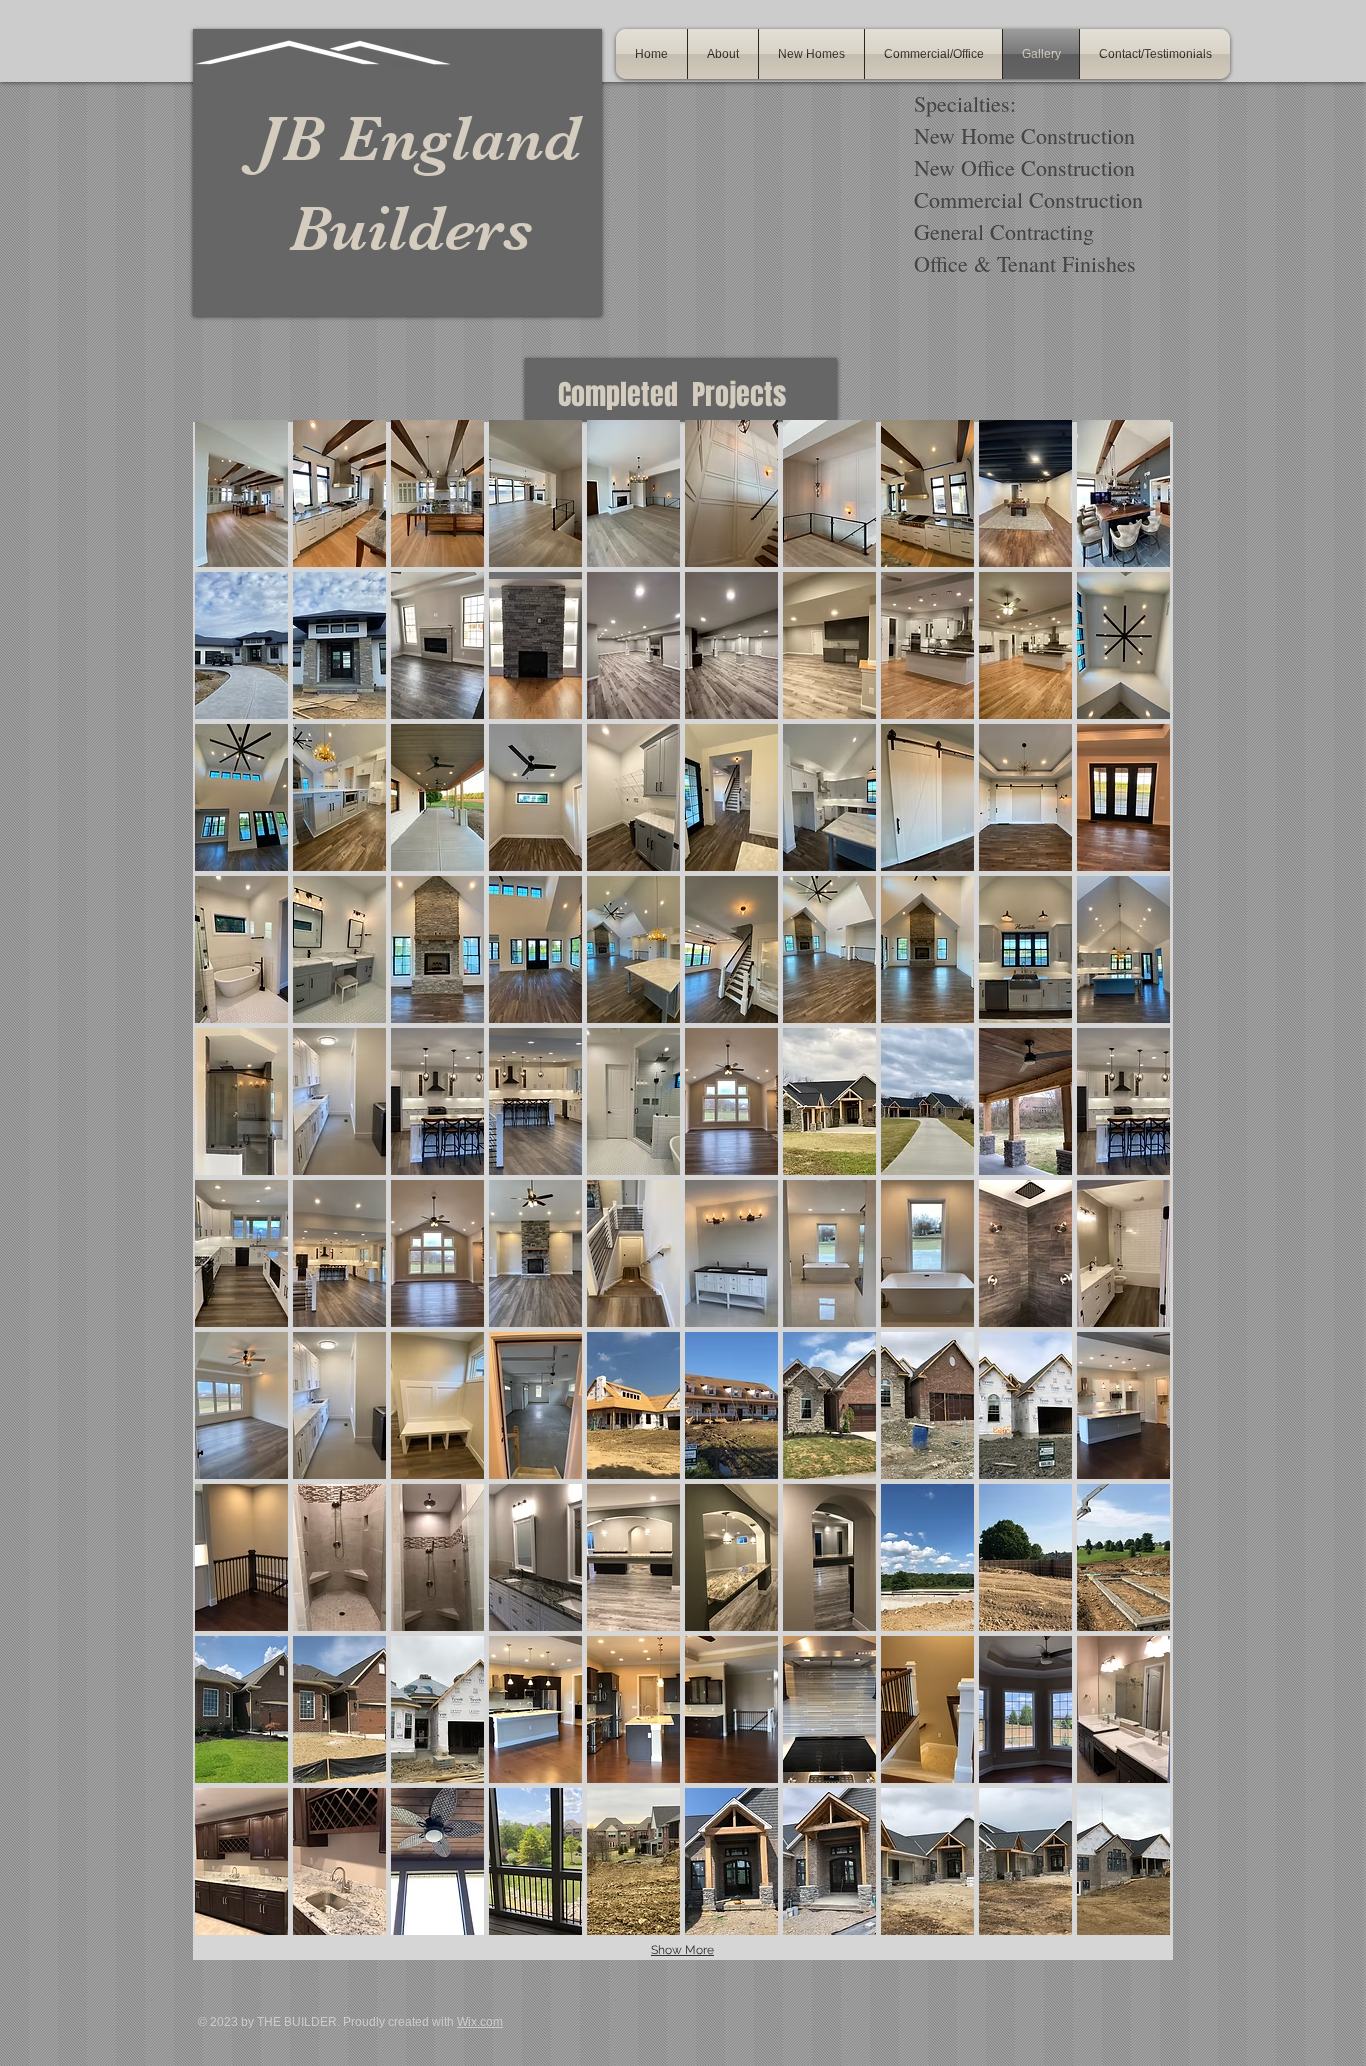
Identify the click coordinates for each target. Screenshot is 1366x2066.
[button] (241, 493)
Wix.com (480, 2022)
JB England (395, 138)
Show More (682, 1950)
